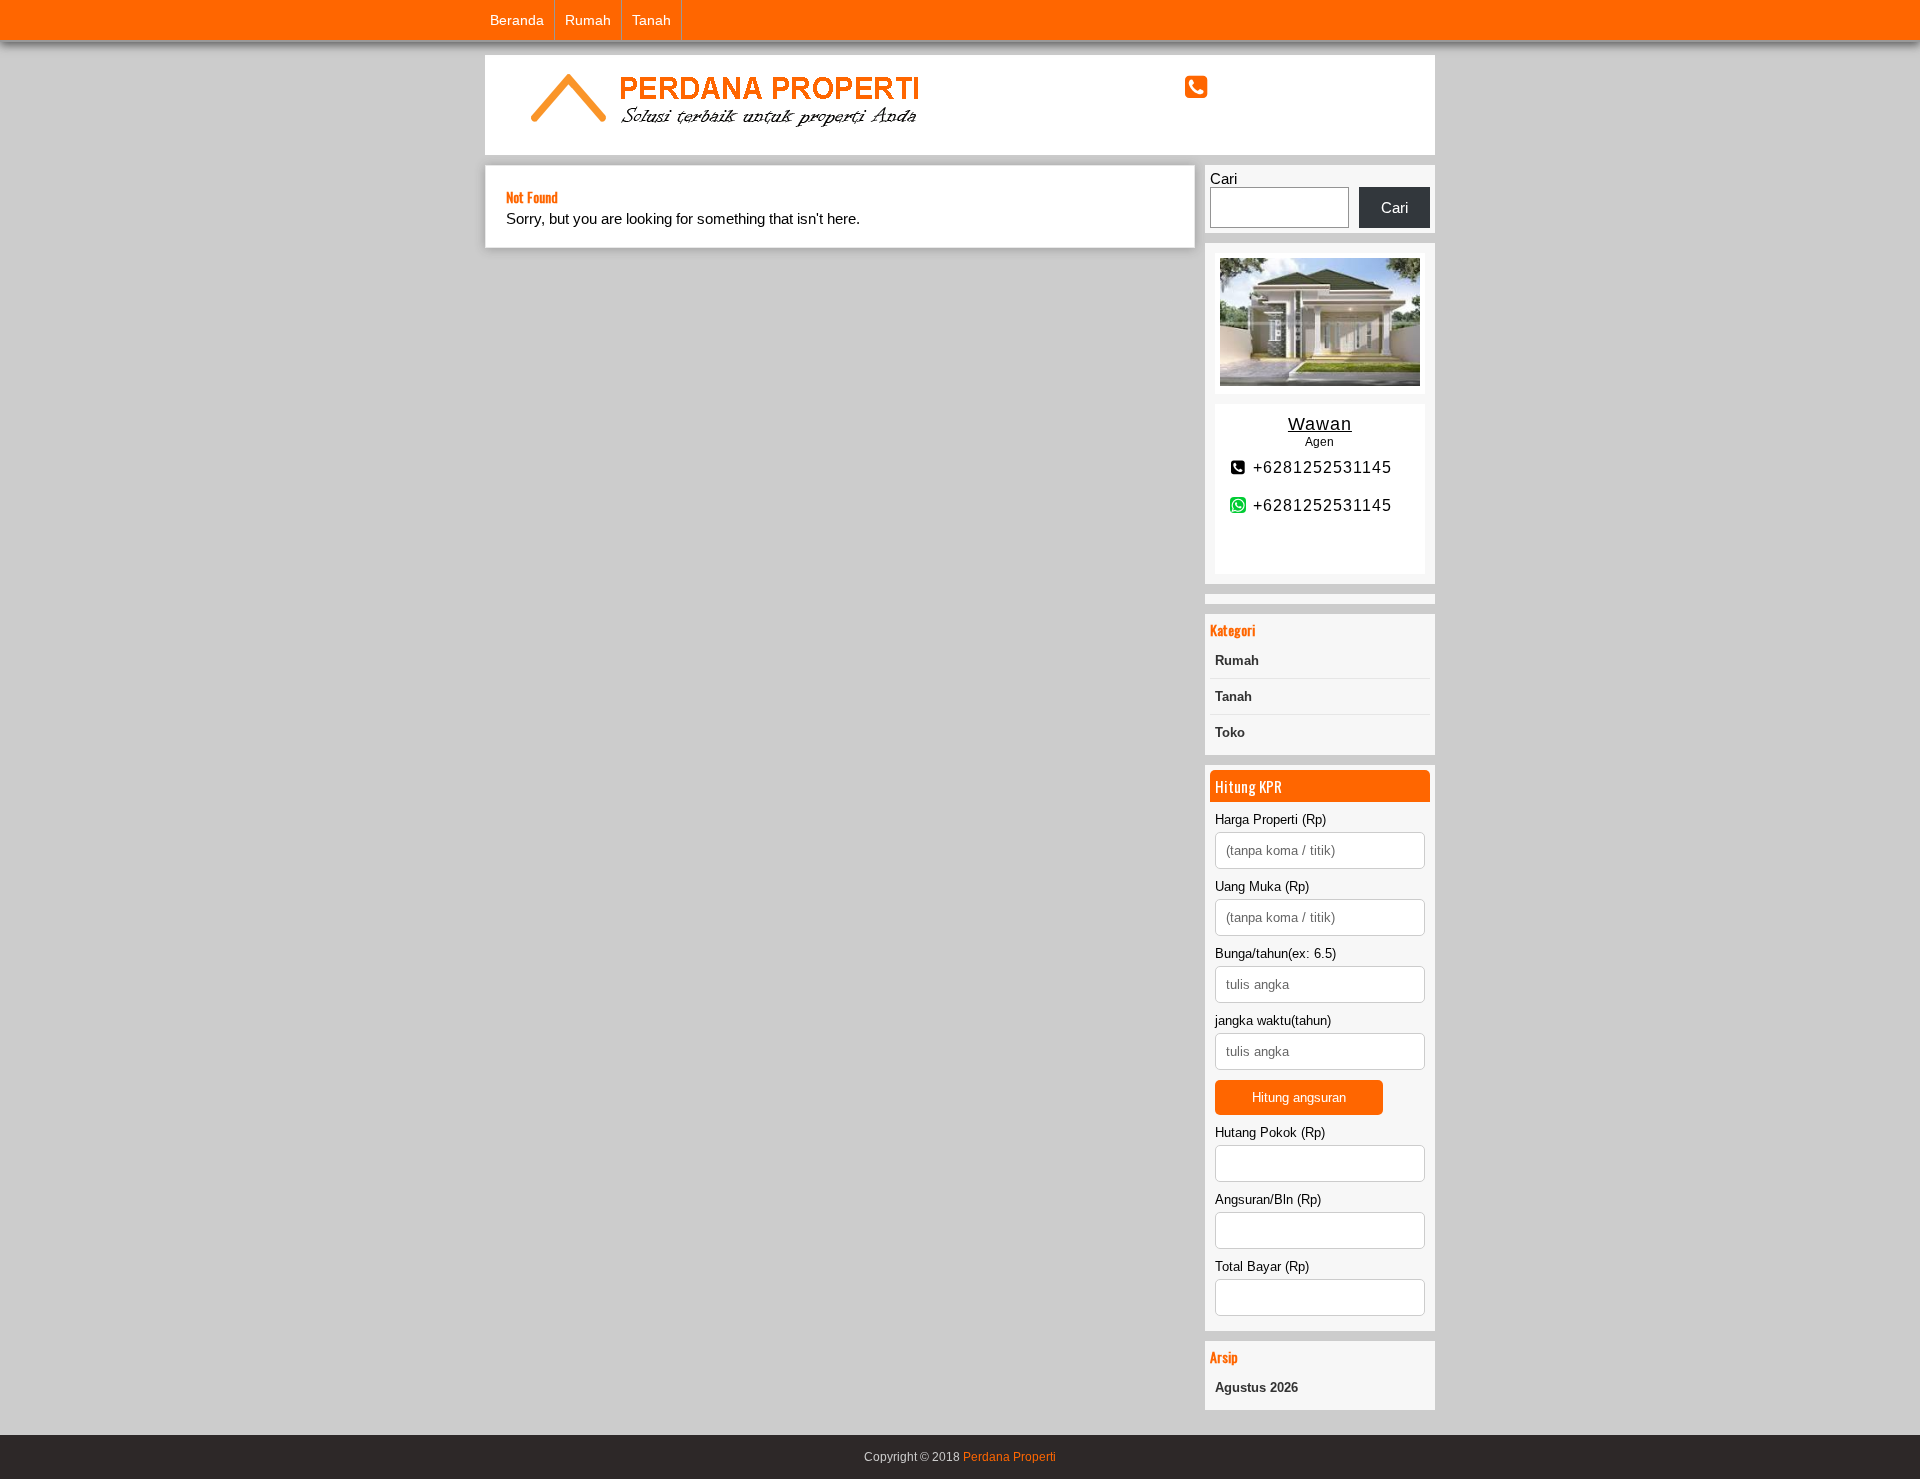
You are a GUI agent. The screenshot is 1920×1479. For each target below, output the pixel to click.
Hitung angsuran (1299, 1097)
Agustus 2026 (1256, 1387)
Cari (1223, 178)
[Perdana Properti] (723, 129)
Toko (1230, 732)
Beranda (517, 20)
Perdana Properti (1009, 1457)
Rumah (588, 20)
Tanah (651, 20)
